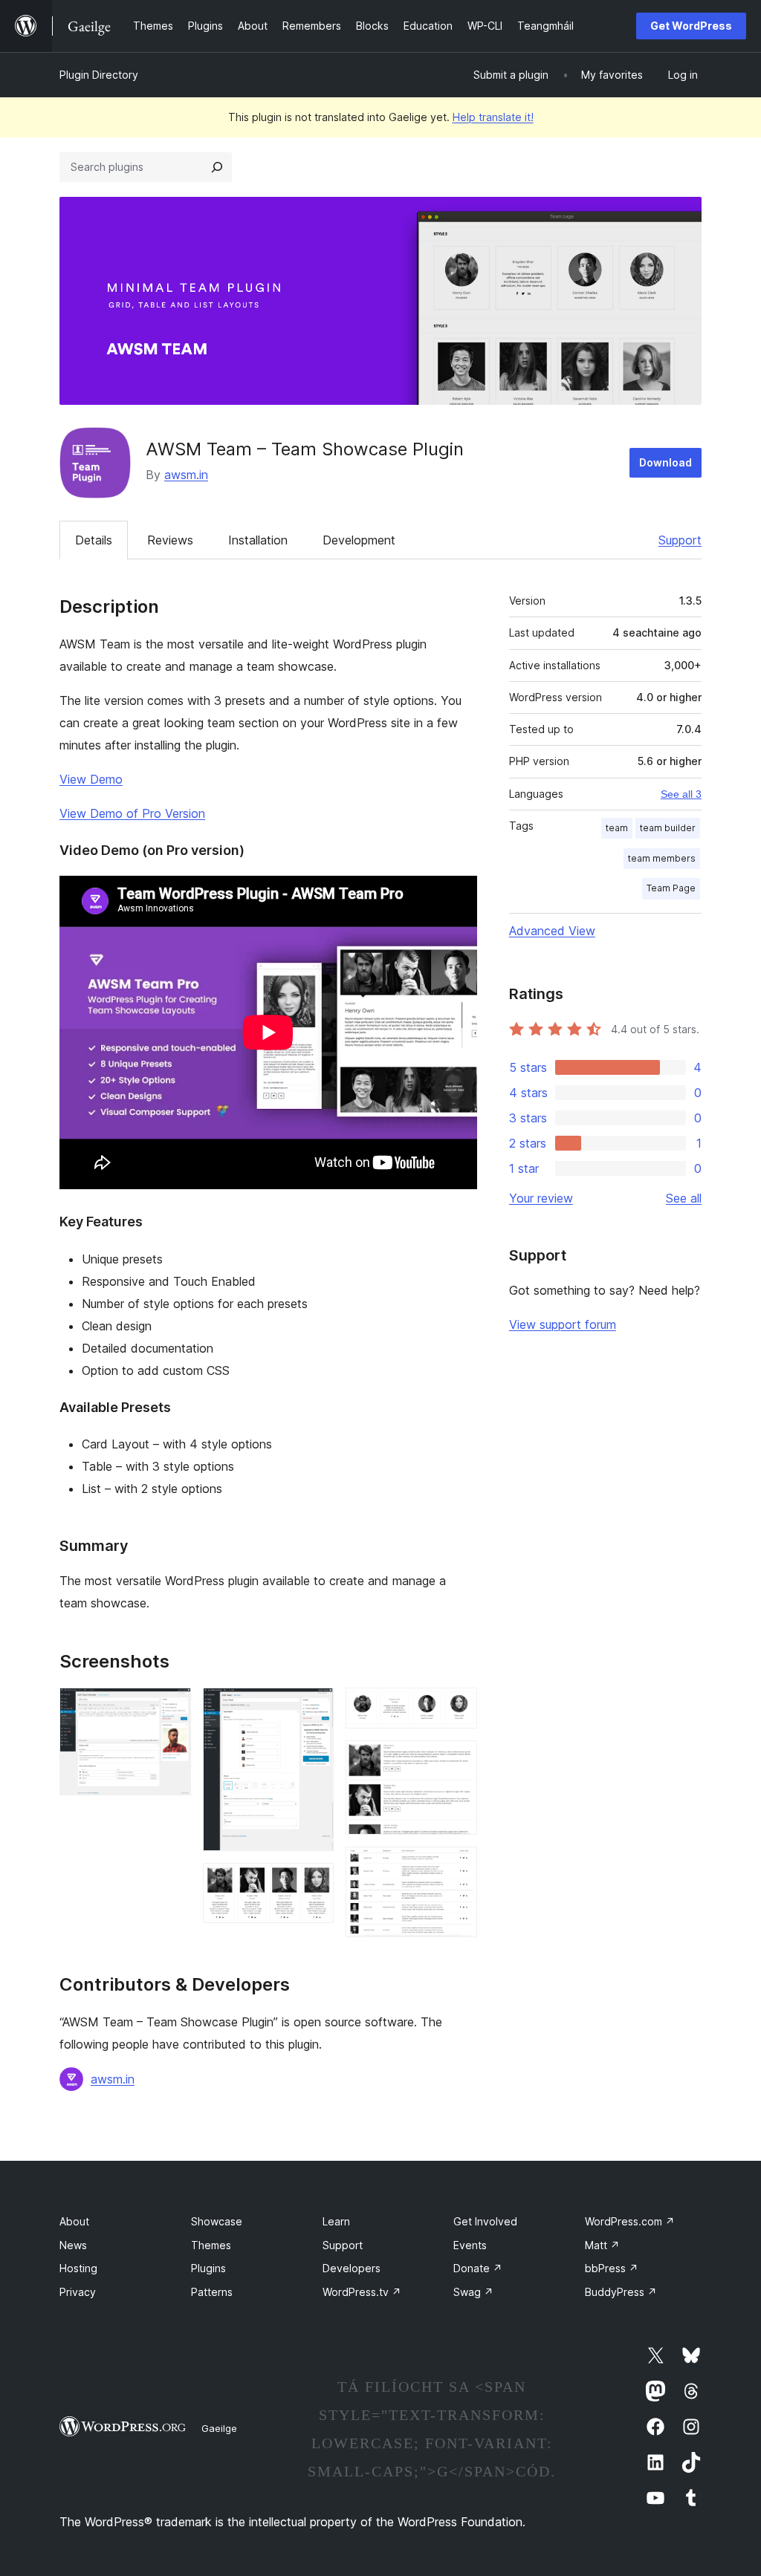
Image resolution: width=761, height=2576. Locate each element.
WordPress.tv (362, 2292)
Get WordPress (691, 26)
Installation (258, 540)
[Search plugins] (217, 167)
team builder (668, 828)
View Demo (91, 779)
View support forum (563, 1324)
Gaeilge (219, 2428)
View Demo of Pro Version (132, 813)
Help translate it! (493, 117)
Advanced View (552, 931)
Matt (602, 2245)
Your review (541, 1198)
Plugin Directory (99, 75)
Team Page (671, 888)
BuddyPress (621, 2292)
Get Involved (485, 2221)
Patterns (212, 2292)
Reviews (170, 540)
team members (662, 858)
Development (359, 540)
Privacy (78, 2292)
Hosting (78, 2268)
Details (94, 540)
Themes (211, 2245)
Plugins (208, 2268)
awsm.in (186, 475)
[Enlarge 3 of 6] (314, 1883)
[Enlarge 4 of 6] (457, 1708)
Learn (336, 2221)
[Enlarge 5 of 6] (457, 1760)
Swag (473, 2292)
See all (684, 1198)
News (73, 2245)
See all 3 (681, 794)
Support (680, 540)
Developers (352, 2268)
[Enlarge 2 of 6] (314, 1708)
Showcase (217, 2221)
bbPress (612, 2268)
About (74, 2221)
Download (666, 462)
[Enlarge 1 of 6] (171, 1708)
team (617, 828)
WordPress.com (630, 2221)
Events (470, 2245)
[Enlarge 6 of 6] (457, 1867)
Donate (478, 2268)
